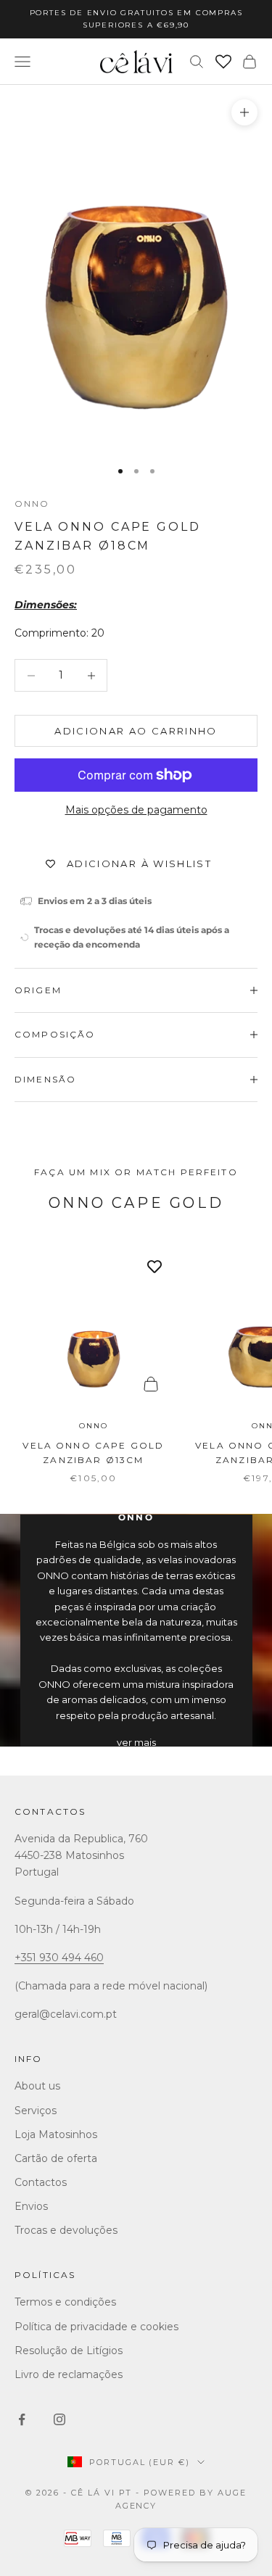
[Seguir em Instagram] (59, 2419)
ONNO (32, 504)
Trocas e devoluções (66, 2230)
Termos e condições (65, 2302)
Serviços (36, 2111)
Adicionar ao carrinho (136, 731)
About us (37, 2086)
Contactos (50, 1811)
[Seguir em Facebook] (22, 2419)
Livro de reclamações (69, 2374)
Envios (31, 2206)
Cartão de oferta (56, 2158)
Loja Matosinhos (56, 2134)
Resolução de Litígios (69, 2351)
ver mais (136, 1742)
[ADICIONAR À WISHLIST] (154, 1267)
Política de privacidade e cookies (96, 2327)
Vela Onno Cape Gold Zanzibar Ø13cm (93, 1453)
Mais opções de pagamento (136, 810)
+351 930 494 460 (59, 1958)
